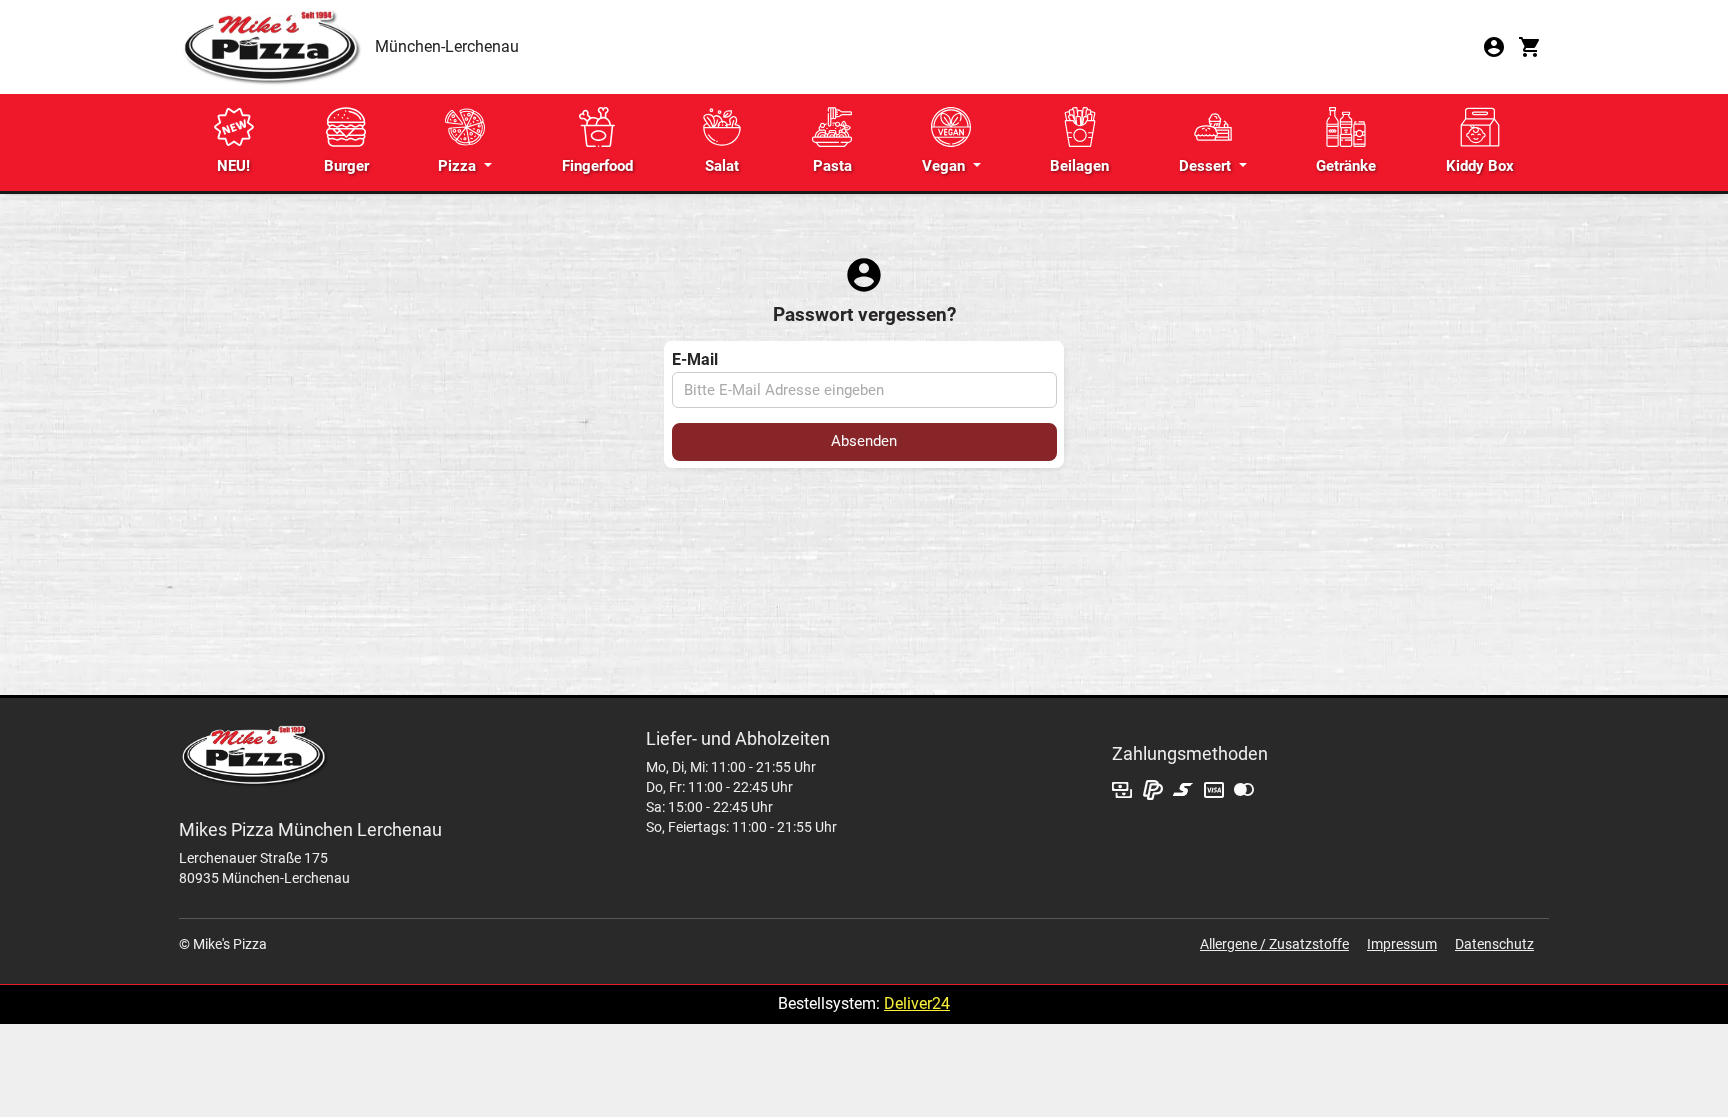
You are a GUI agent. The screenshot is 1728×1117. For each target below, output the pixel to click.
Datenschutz (1494, 944)
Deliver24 (917, 1003)
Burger (346, 166)
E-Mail (695, 359)
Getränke (1346, 166)
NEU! (233, 166)
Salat (722, 166)
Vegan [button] (945, 166)
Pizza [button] (459, 166)
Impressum (1402, 944)
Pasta (832, 166)
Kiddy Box (1480, 166)
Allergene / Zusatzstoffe (1274, 944)
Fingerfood (597, 166)
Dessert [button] (1207, 166)
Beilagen (1079, 166)
